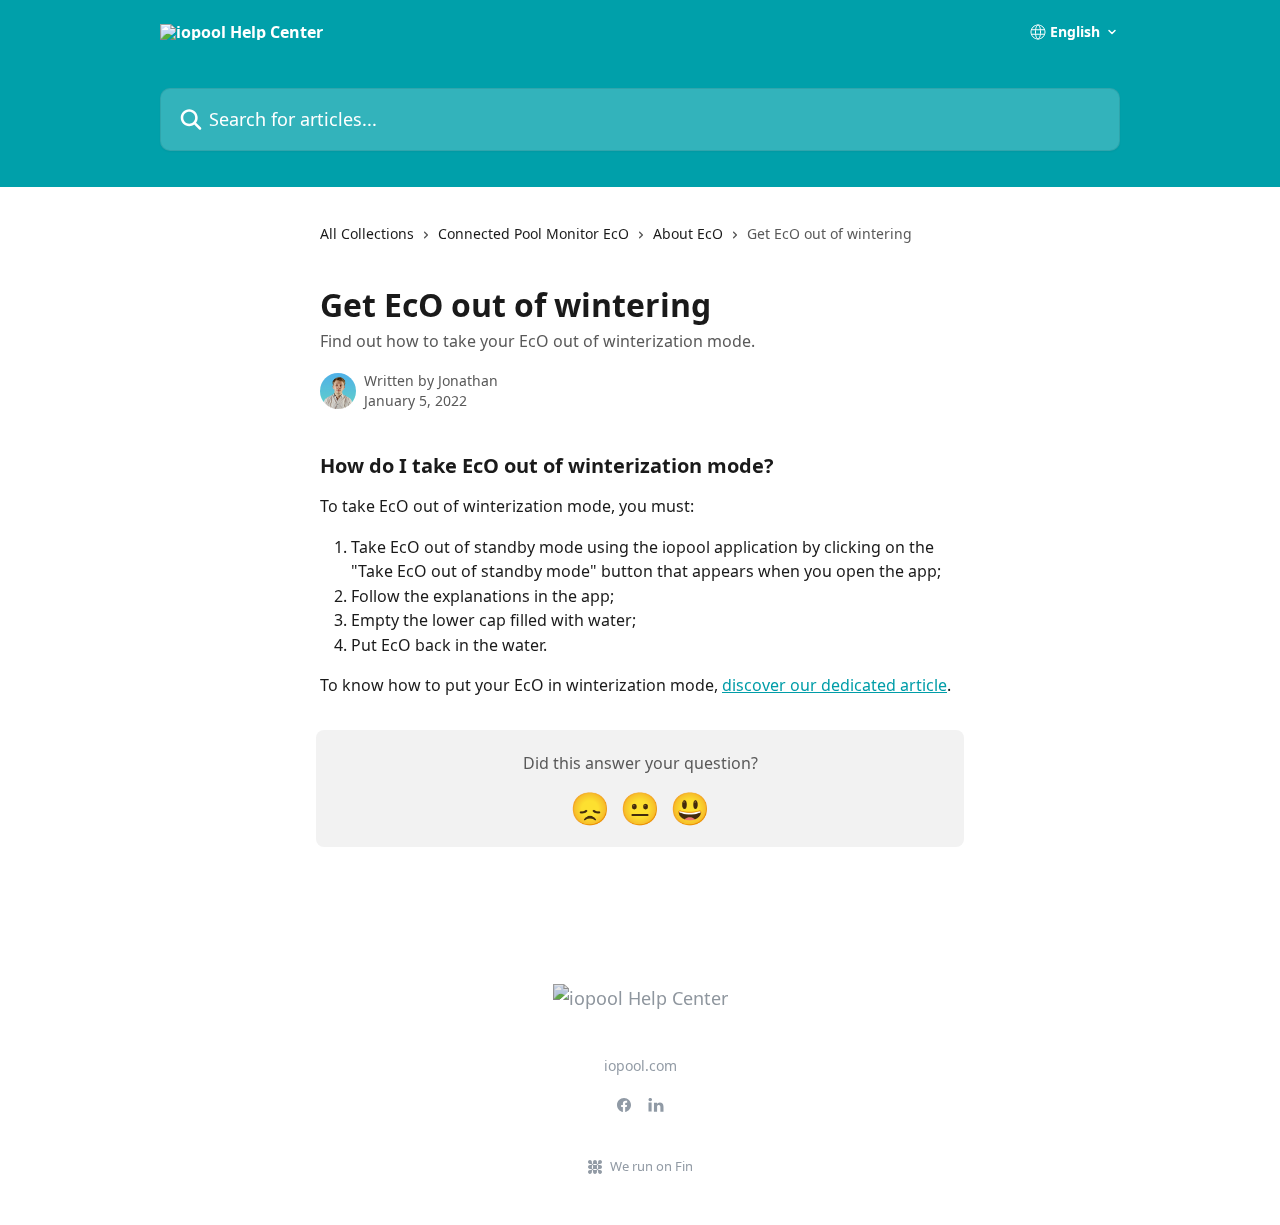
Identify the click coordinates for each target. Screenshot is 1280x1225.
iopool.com (640, 1065)
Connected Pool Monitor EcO (533, 233)
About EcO (688, 233)
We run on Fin (651, 1166)
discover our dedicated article (834, 685)
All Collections (367, 233)
